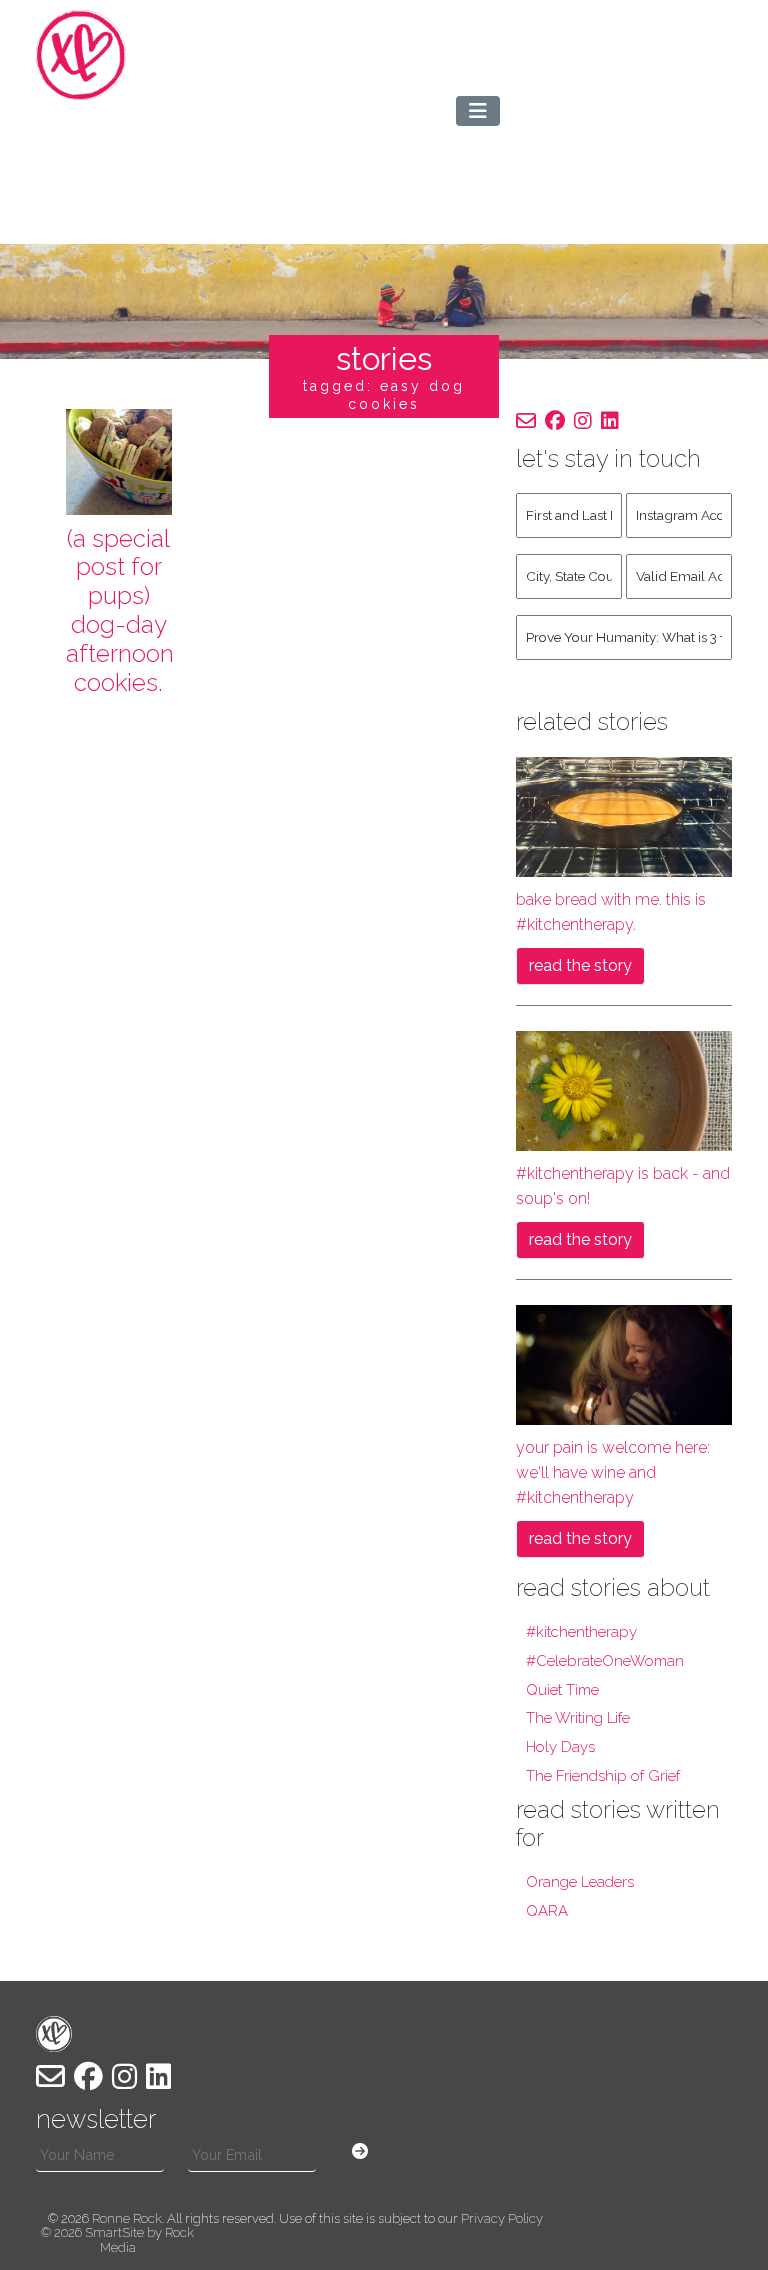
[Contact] (526, 421)
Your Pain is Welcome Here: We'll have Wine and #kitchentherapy (613, 1472)
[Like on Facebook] (555, 421)
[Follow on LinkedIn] (610, 421)
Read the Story (580, 965)
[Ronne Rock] (111, 55)
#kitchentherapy (581, 1632)
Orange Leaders (580, 1882)
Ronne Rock (127, 2218)
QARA (547, 1911)
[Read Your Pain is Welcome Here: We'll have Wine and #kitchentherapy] (624, 1363)
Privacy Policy (502, 2218)
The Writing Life (578, 1718)
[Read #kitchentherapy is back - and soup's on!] (624, 1089)
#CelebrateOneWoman (605, 1661)
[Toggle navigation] (478, 111)
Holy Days (560, 1747)
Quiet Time (562, 1690)
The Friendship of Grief (603, 1776)
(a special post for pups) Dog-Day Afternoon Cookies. (120, 610)
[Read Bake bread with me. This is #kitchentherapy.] (624, 815)
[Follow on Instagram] (583, 421)
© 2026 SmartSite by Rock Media (117, 2239)
